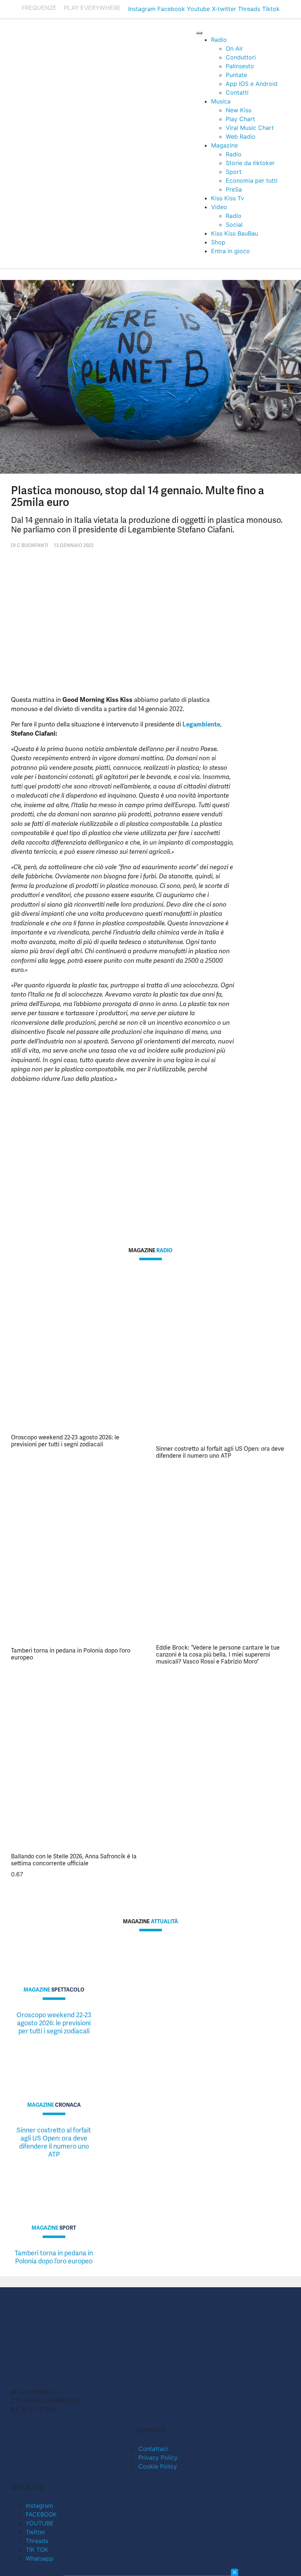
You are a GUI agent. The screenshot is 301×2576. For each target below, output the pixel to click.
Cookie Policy (158, 2466)
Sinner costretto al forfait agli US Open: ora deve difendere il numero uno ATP (220, 1452)
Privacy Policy (158, 2457)
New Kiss (239, 110)
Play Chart (240, 119)
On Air (234, 48)
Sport (234, 172)
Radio (219, 40)
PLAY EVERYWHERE (92, 8)
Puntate (236, 75)
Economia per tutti (252, 181)
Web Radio (241, 136)
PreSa (234, 189)
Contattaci (153, 2449)
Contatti (237, 92)
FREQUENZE (39, 8)
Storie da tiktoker (250, 163)
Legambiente (201, 724)
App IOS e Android (252, 84)
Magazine (224, 145)
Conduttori (241, 57)
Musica (221, 101)
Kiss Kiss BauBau (235, 233)
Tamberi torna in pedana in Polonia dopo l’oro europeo (71, 1654)
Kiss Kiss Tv (228, 198)
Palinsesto (240, 66)
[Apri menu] (199, 33)
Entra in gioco (231, 251)
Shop (218, 242)
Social (234, 225)
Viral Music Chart (250, 128)
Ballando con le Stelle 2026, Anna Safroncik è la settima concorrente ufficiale (74, 1860)
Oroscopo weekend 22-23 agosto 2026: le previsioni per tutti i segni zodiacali (65, 1441)
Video (219, 207)
